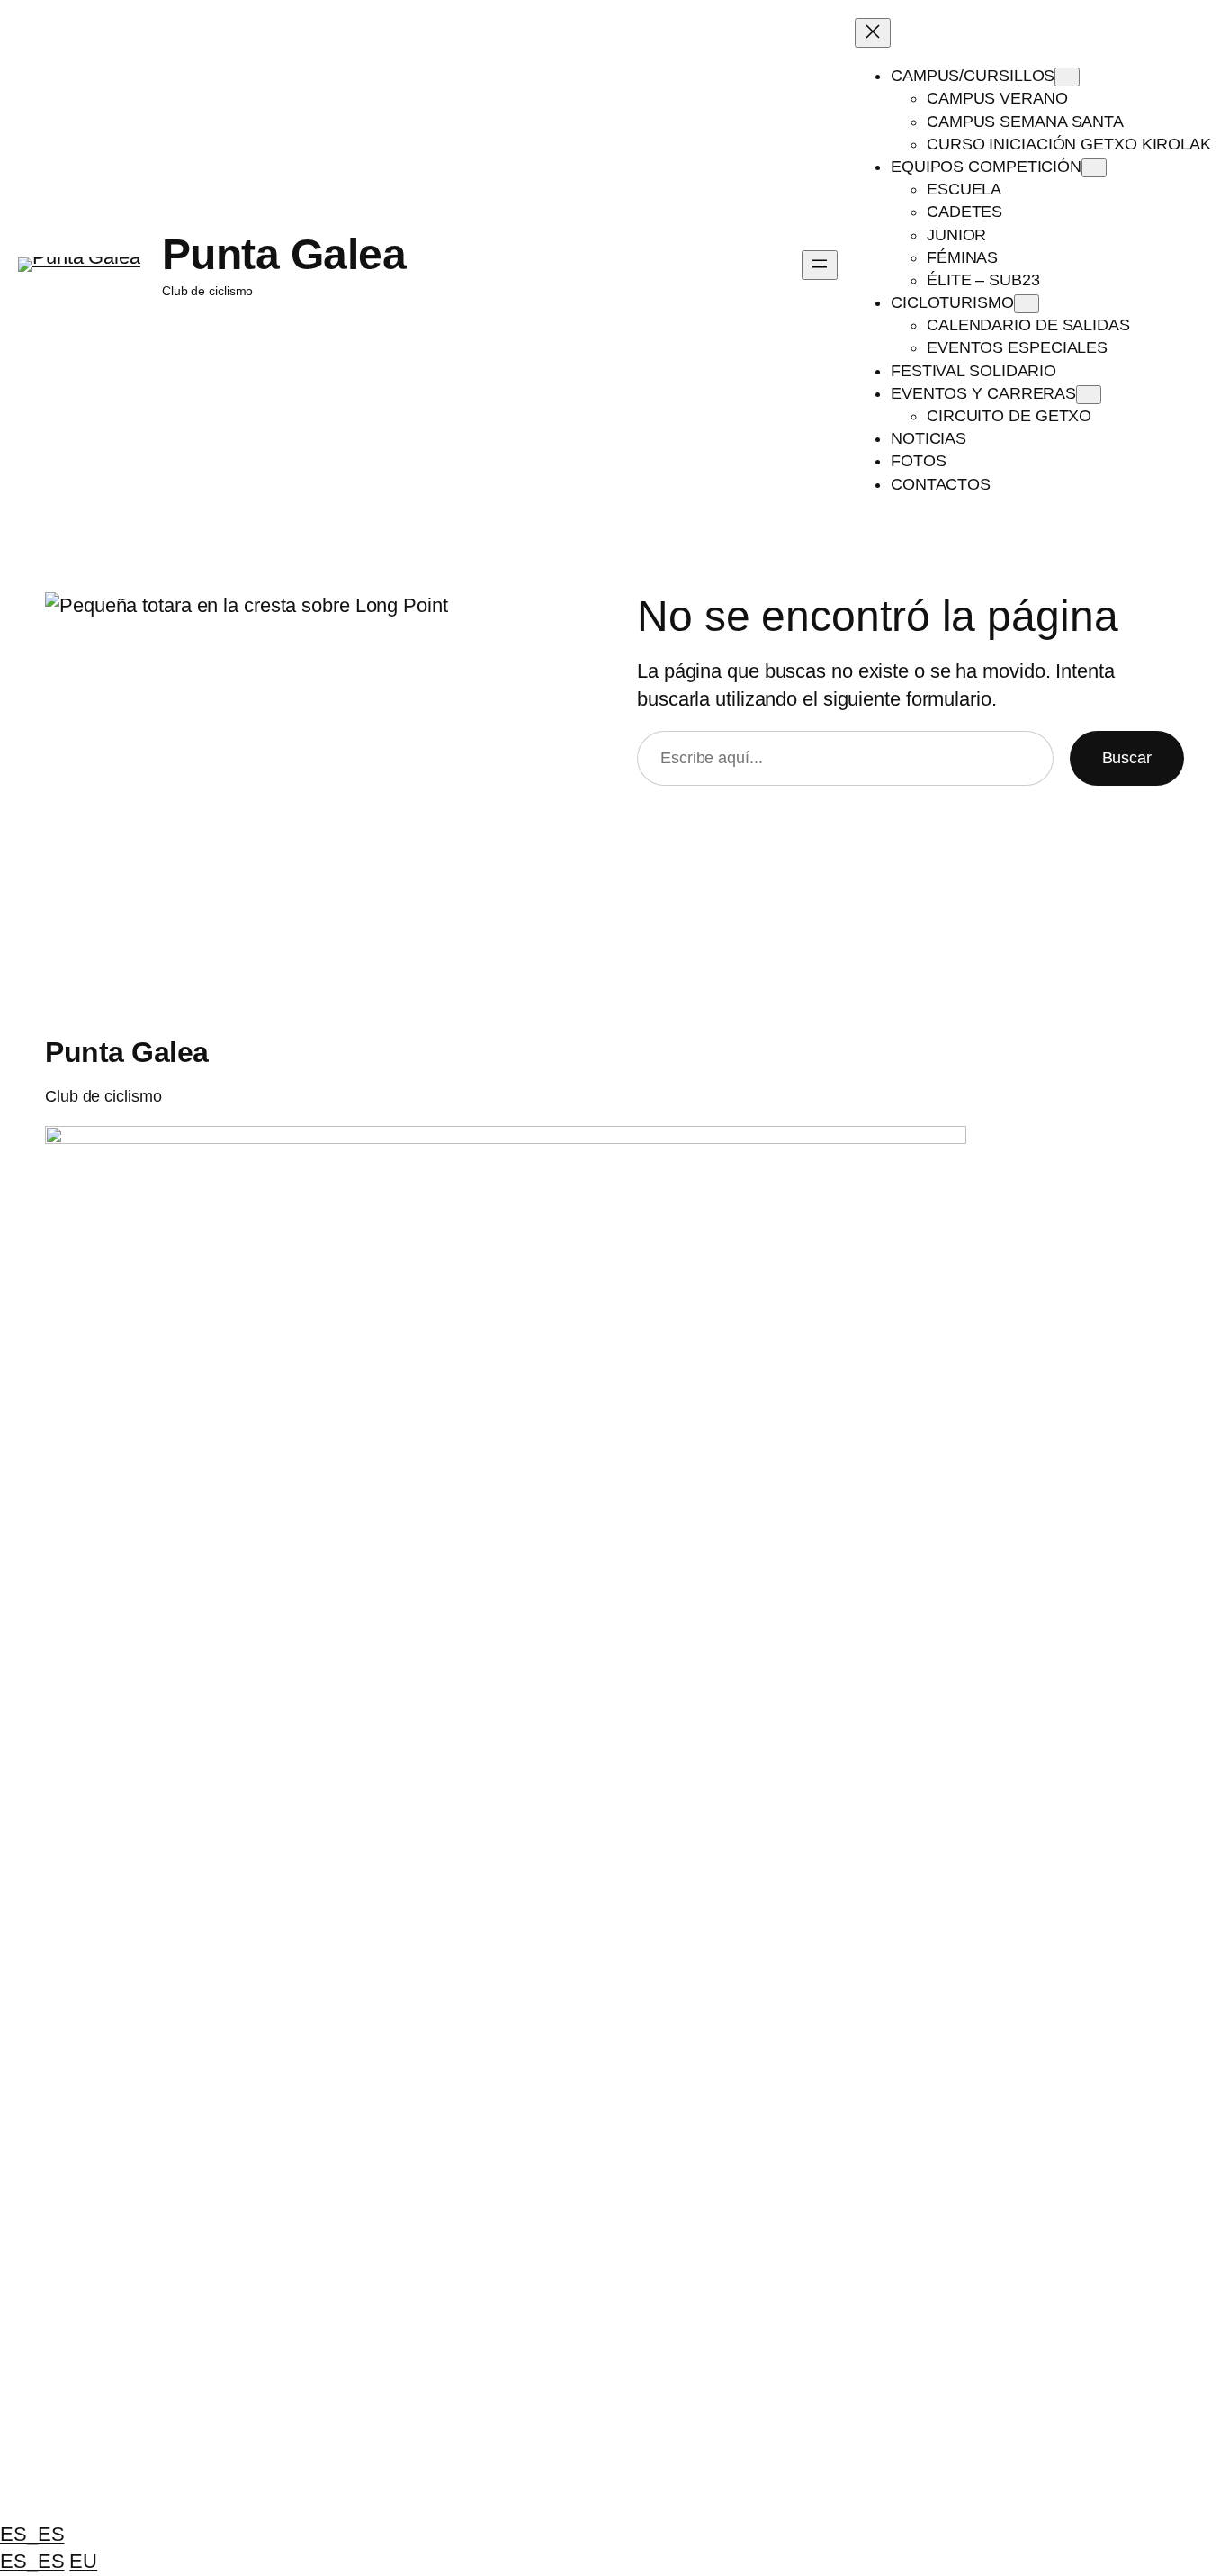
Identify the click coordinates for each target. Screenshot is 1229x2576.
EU (83, 2561)
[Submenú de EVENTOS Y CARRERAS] (1089, 395)
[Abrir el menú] (820, 265)
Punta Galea (284, 254)
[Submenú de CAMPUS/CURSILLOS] (1067, 77)
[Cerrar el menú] (873, 33)
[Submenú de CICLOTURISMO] (1027, 304)
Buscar (1127, 758)
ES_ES (32, 2534)
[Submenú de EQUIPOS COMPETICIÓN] (1094, 168)
